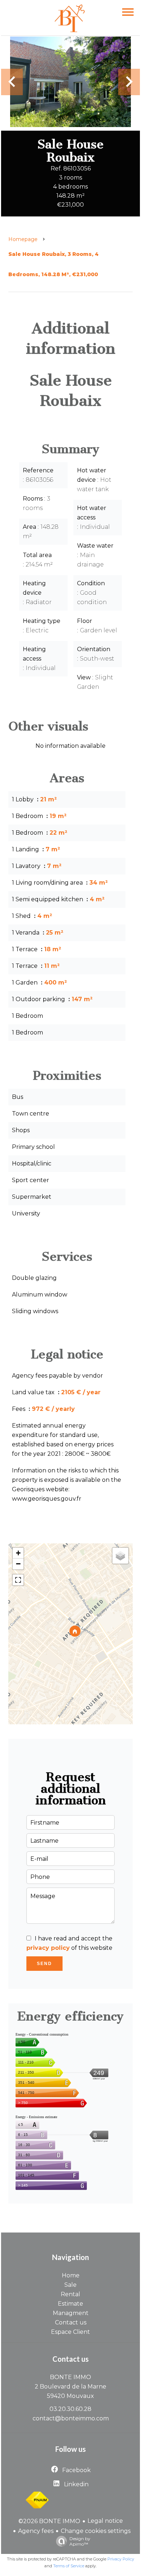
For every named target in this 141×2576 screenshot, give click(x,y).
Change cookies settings (96, 2531)
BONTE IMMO (70, 2377)
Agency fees (36, 2531)
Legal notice (105, 2521)
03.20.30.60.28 (70, 2409)
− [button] (18, 1564)
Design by (80, 2541)
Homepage (23, 239)
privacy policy (48, 1948)
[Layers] (120, 1556)
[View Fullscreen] (18, 1580)
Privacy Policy (121, 2559)
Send (44, 1964)
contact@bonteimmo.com (71, 2418)
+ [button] (18, 1553)
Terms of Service (69, 2566)
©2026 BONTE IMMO (49, 2521)
